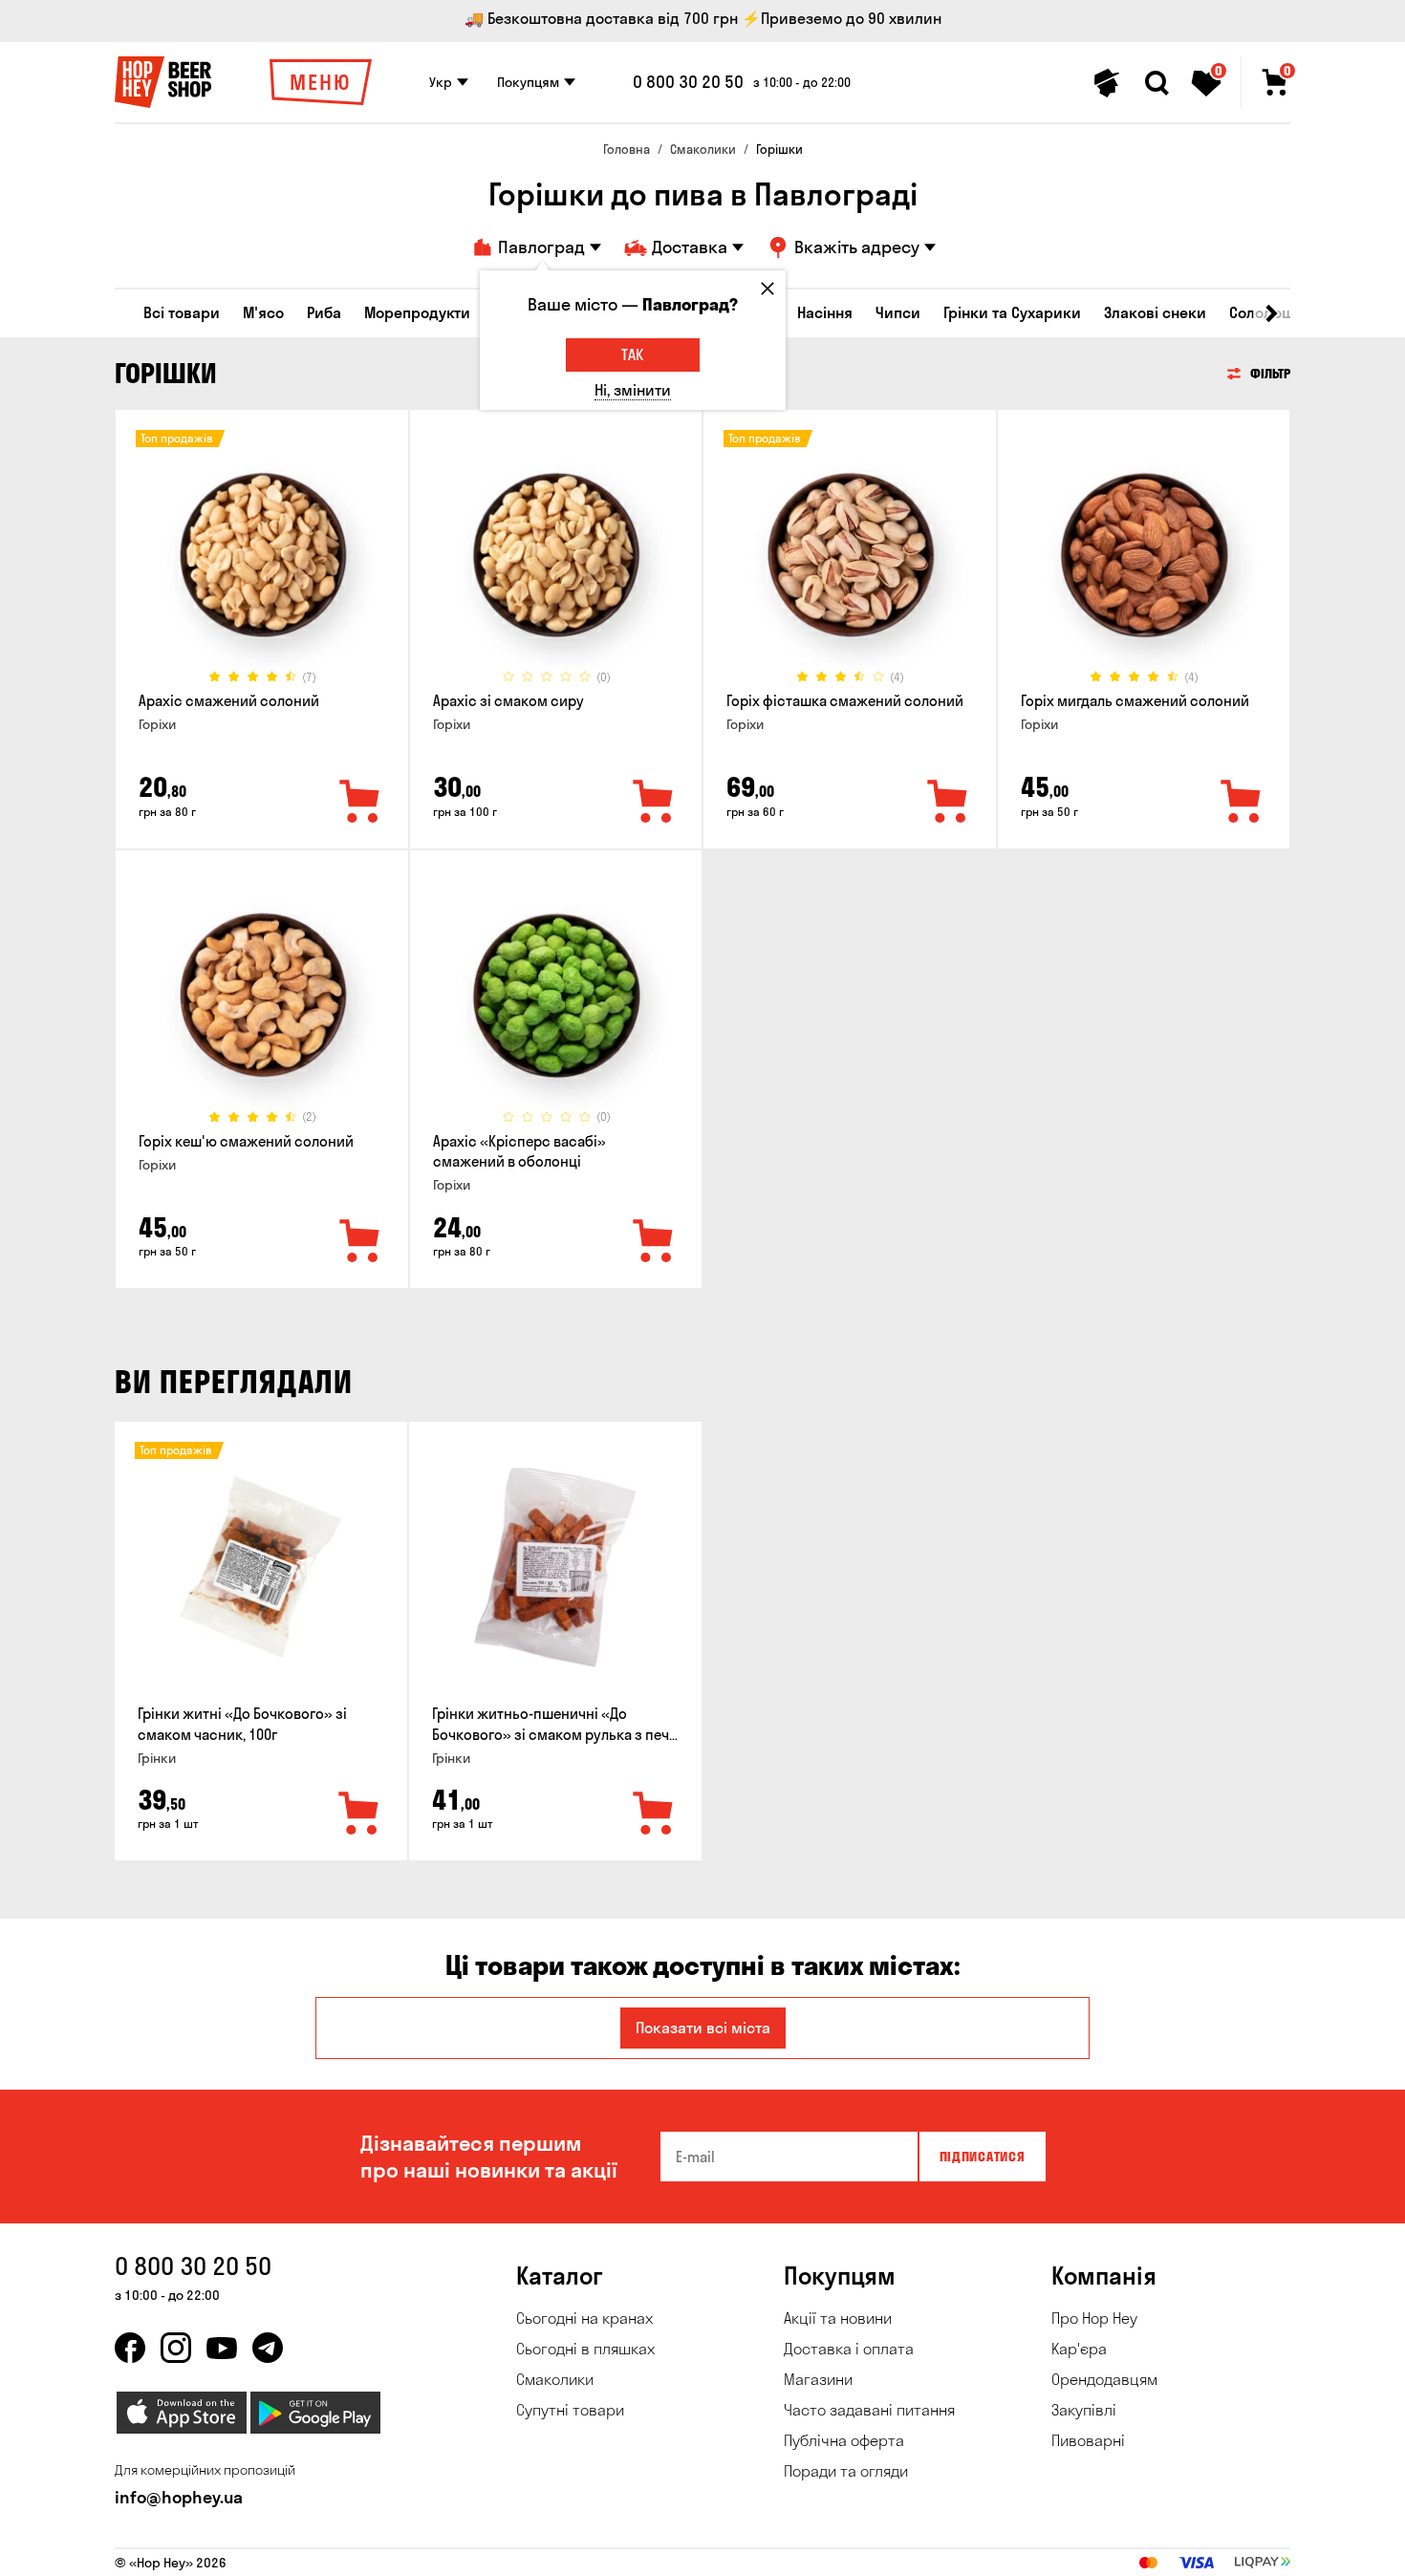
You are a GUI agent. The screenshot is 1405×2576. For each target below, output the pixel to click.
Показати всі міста (703, 2028)
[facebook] (130, 2348)
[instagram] (176, 2348)
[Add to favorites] (360, 803)
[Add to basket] (359, 1814)
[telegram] (268, 2348)
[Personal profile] (1107, 83)
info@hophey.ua (179, 2497)
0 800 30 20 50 (688, 82)
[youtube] (222, 2348)
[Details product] (262, 555)
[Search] (1156, 83)
